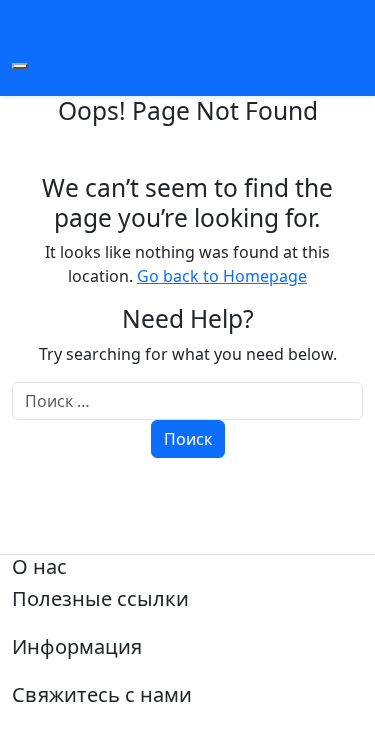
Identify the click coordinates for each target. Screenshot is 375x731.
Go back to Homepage (222, 276)
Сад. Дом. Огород (188, 12)
